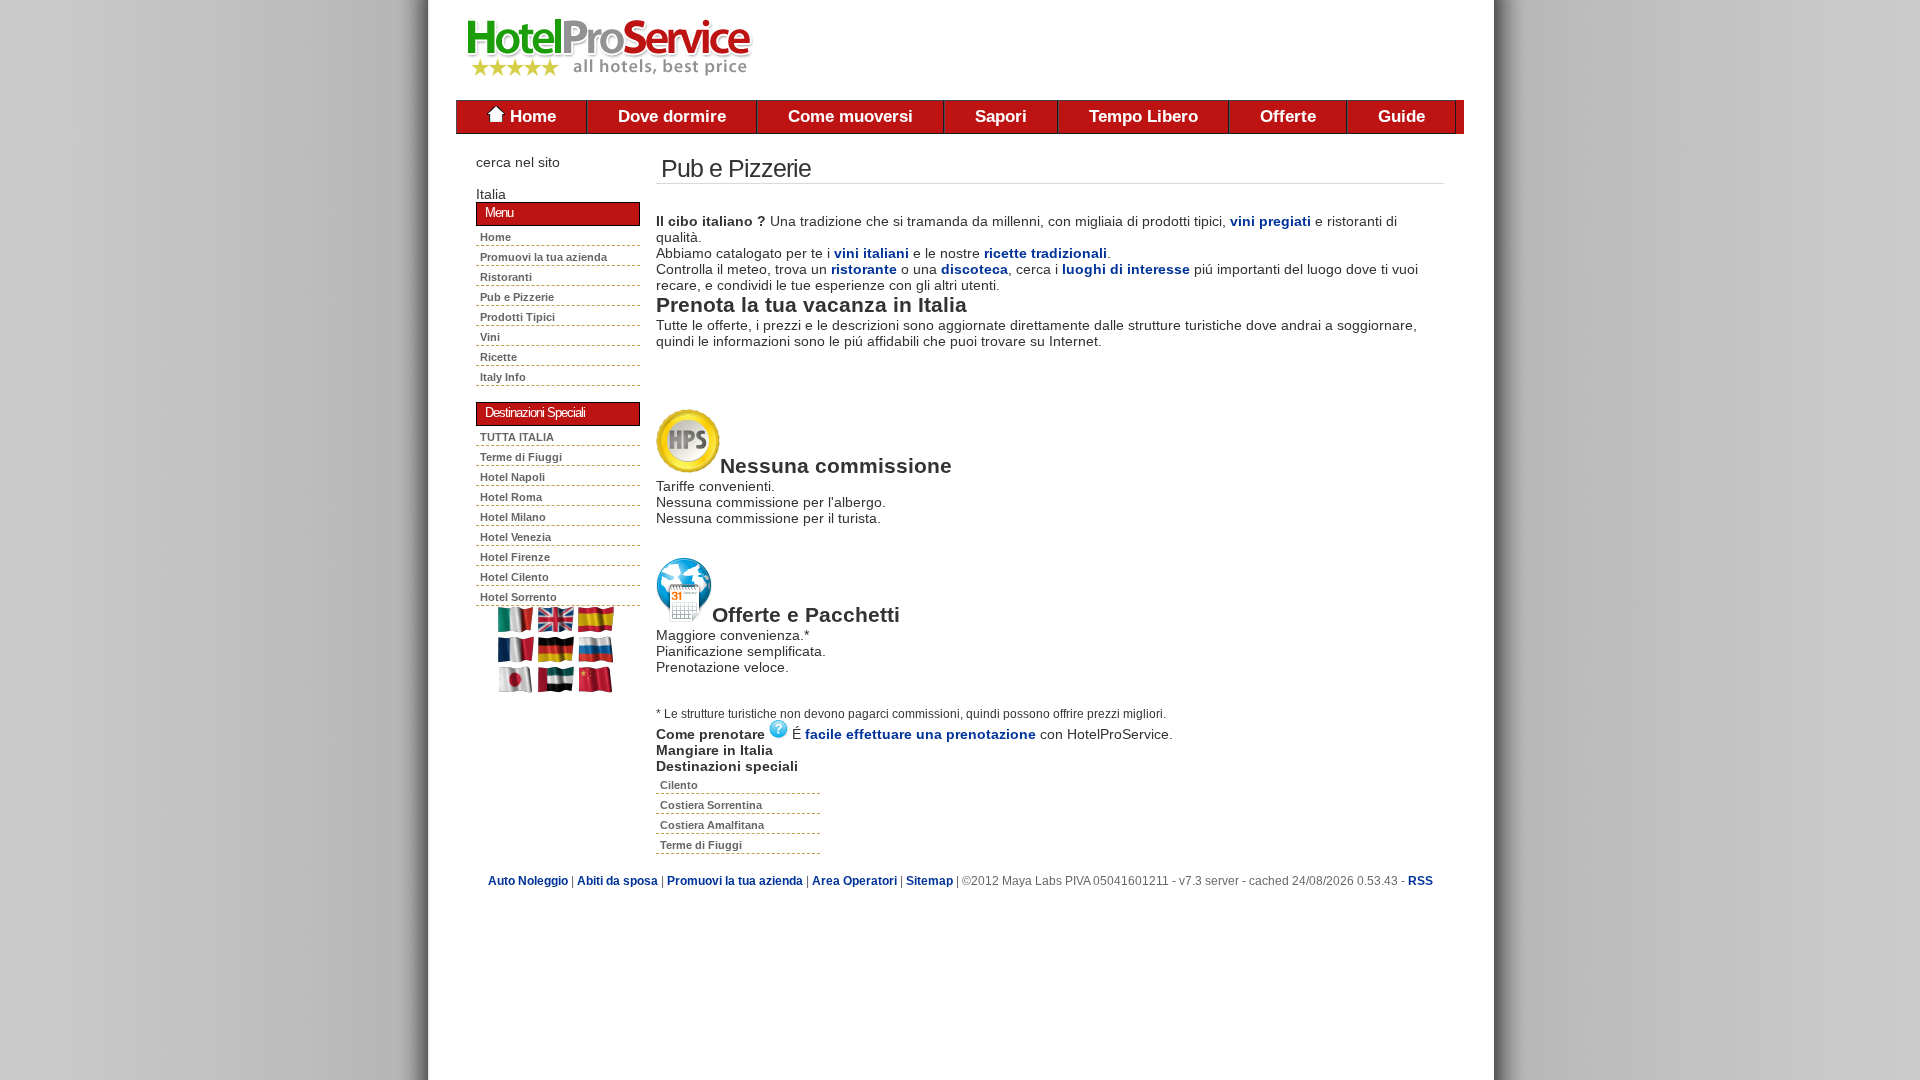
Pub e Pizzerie (520, 297)
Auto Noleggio (528, 881)
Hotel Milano (513, 517)
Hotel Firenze (515, 557)
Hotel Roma (511, 497)
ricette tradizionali (1045, 253)
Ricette (500, 357)
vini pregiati (1270, 221)
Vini (493, 337)
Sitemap (929, 881)
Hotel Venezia (515, 537)
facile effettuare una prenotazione (920, 734)
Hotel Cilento (514, 577)
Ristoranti (509, 277)
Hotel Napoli (512, 477)
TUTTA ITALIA (517, 437)
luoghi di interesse (1126, 269)
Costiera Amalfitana (712, 825)
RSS (1420, 881)
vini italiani (871, 253)
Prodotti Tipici (520, 317)
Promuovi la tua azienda (543, 257)
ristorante (864, 269)
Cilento (679, 785)
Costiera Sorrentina (711, 805)
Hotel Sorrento (518, 597)
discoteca (974, 269)
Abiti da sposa (617, 881)
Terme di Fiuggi (521, 457)
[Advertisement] (1230, 50)
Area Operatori (856, 881)
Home (530, 116)
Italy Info (503, 377)
